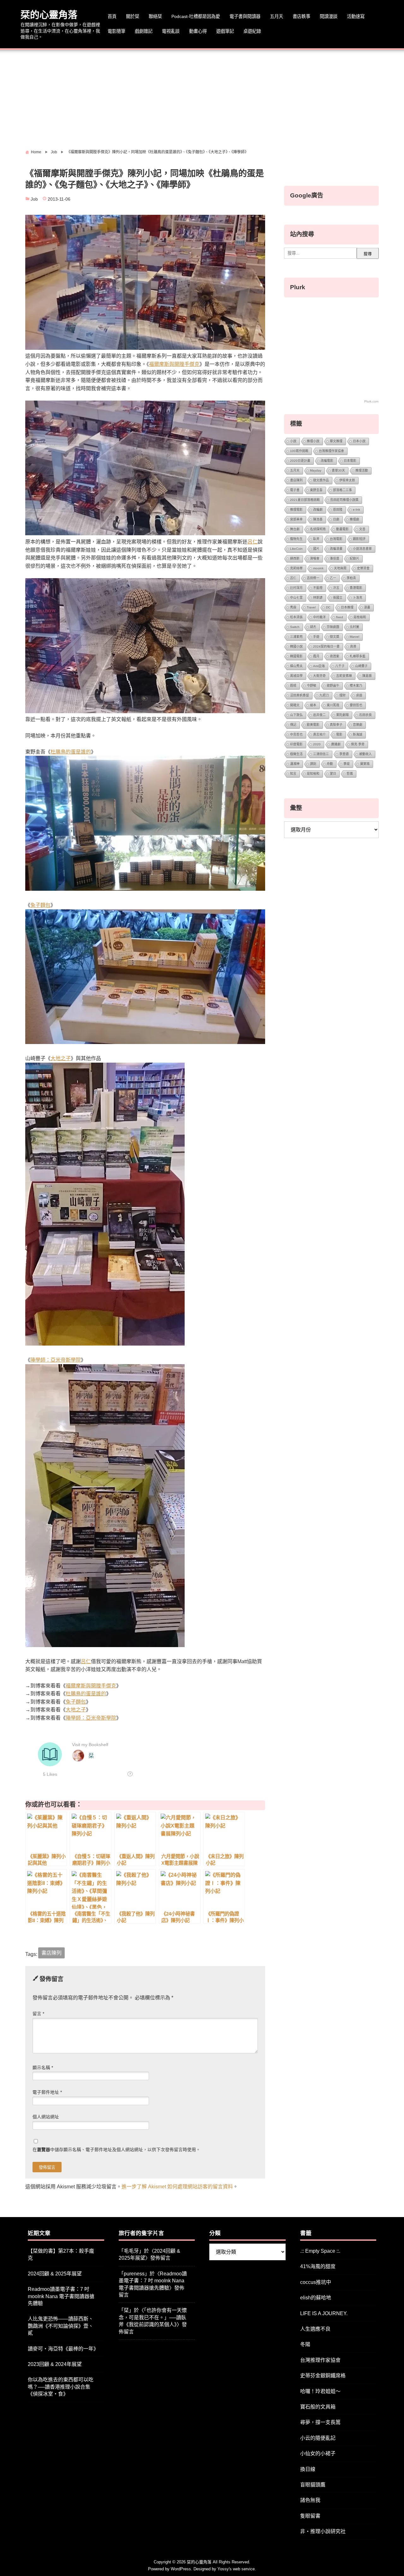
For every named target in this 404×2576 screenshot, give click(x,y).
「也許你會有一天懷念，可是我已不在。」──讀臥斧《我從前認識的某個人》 (153, 2317)
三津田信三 (321, 754)
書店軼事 (301, 16)
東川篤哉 (333, 705)
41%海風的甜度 (318, 2266)
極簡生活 (296, 754)
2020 (317, 744)
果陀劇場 (342, 715)
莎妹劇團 (333, 627)
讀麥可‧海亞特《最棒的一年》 (63, 2349)
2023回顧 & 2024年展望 (55, 2364)
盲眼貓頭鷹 (313, 2485)
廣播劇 (336, 744)
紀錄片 (354, 558)
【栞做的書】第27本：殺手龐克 (61, 2254)
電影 (339, 734)
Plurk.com (371, 401)
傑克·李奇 (358, 744)
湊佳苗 (335, 558)
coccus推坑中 (316, 2282)
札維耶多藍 (358, 656)
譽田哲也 (356, 705)
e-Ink (356, 510)
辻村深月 (296, 588)
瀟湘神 (295, 764)
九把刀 (324, 695)
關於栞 (133, 16)
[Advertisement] (202, 97)
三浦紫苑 (296, 637)
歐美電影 (313, 725)
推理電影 (296, 510)
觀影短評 (359, 539)
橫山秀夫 (296, 666)
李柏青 (351, 578)
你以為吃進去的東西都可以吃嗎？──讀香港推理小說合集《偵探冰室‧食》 (61, 2387)
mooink (318, 568)
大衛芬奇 (319, 676)
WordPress (181, 2569)
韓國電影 (296, 656)
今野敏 (312, 686)
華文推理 (336, 441)
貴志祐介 (319, 734)
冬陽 (305, 2344)
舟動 (330, 764)
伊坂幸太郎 (347, 480)
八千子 (340, 666)
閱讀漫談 (329, 16)
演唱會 (315, 558)
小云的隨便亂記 (318, 2438)
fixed (340, 617)
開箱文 (295, 705)
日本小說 (359, 441)
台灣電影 (336, 539)
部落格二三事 (342, 490)
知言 (293, 774)
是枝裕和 (360, 617)
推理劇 (354, 519)
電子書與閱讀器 (245, 16)
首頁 (112, 16)
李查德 (344, 754)
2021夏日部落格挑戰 (305, 500)
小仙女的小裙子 (318, 2453)
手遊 (316, 637)
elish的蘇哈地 (316, 2298)
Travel (311, 607)
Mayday (316, 470)
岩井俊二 (319, 715)
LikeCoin (296, 549)
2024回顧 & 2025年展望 (55, 2274)
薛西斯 (295, 558)
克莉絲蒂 (296, 568)
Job (34, 199)
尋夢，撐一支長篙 (320, 2422)
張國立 (338, 598)
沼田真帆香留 (300, 695)
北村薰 (354, 627)
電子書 (295, 490)
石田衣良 (365, 715)
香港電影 (356, 588)
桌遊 (359, 695)
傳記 (293, 725)
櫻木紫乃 (356, 686)
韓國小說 (296, 646)
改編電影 (327, 461)
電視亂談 (171, 31)
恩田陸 (338, 510)
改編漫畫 (336, 549)
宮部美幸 (296, 519)
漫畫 (367, 607)
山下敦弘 (296, 715)
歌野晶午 (333, 686)
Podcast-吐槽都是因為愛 (196, 16)
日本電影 (350, 461)
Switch (295, 627)
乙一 (333, 578)
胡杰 (313, 627)
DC (328, 607)
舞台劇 (295, 529)
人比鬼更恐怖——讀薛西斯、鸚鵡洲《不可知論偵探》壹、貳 (61, 2326)
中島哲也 (296, 734)
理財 (342, 695)
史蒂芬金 (363, 568)
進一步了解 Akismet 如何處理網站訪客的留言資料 (177, 2187)
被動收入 (365, 754)
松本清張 (296, 617)
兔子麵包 (40, 905)
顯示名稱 (43, 2068)
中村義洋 (319, 617)
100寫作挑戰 (299, 451)
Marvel (354, 637)
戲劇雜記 (144, 31)
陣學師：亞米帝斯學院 (56, 1360)
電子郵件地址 (47, 2092)
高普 (353, 646)
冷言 (336, 588)
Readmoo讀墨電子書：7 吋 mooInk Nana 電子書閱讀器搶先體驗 (61, 2296)
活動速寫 (356, 16)
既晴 (293, 686)
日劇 (336, 519)
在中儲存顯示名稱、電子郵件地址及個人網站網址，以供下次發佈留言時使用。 (116, 2150)
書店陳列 (51, 1953)
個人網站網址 (46, 2117)
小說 (293, 441)
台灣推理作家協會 (331, 451)
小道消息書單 (362, 549)
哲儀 (350, 774)
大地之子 (61, 1058)
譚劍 (313, 764)
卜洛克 (358, 598)
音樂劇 (358, 725)
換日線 (308, 2469)
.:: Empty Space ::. (320, 2251)
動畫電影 (342, 529)
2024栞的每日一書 (326, 646)
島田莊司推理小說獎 (344, 500)
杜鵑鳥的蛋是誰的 (71, 752)
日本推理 (347, 607)
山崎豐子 (361, 666)
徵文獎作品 (321, 480)
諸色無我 (310, 2500)
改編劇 (318, 510)
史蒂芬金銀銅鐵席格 (323, 2376)
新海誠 (358, 734)
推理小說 (313, 441)
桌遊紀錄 (252, 31)
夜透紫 (335, 656)
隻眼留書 (310, 2516)
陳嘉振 (367, 676)
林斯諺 (318, 598)
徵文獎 (335, 637)
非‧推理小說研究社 (323, 2531)
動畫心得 (198, 31)
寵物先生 (296, 539)
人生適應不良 (315, 2329)
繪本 (313, 705)
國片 (316, 549)
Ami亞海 (319, 666)
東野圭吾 (316, 490)
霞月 (316, 656)
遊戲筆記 (225, 31)
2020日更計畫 (300, 461)
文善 (362, 529)
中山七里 (296, 598)
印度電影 (296, 744)
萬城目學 (296, 676)
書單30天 (338, 470)
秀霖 (293, 607)
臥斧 (316, 539)
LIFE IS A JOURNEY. (324, 2313)
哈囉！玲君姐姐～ (320, 2391)
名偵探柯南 (318, 529)
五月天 (276, 16)
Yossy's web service (236, 2569)
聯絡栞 (155, 16)
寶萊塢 (365, 764)
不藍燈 (318, 588)
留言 (38, 2014)
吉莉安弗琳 (344, 676)
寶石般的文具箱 (318, 2407)
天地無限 (340, 568)
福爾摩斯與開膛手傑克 (174, 364)
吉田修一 (313, 578)
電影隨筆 (116, 31)
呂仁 (252, 542)
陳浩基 (318, 519)
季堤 (347, 764)
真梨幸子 (336, 725)
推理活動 (362, 470)
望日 (333, 774)
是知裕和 (313, 774)
